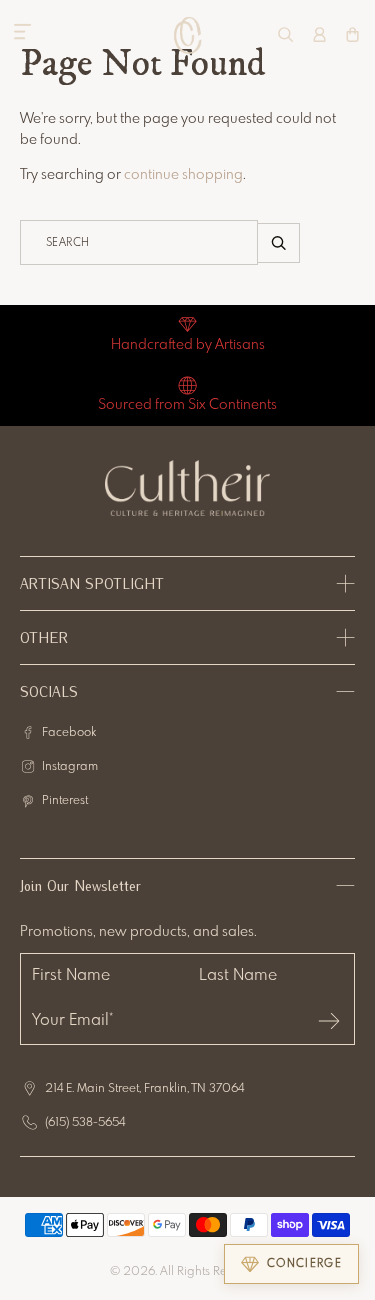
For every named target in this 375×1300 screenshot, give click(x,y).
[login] (319, 34)
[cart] (352, 34)
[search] (285, 34)
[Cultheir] (187, 35)
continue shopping (183, 175)
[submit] (329, 1021)
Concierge (304, 1264)
